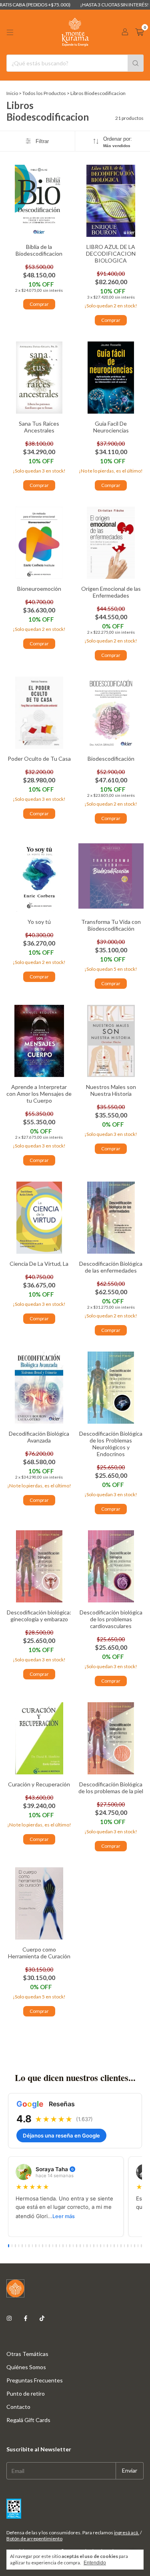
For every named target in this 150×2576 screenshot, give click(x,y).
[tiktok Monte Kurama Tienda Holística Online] (42, 2318)
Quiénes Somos (26, 2367)
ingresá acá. (127, 2533)
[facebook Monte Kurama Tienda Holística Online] (26, 2318)
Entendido (95, 2563)
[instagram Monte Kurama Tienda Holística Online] (9, 2318)
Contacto (18, 2407)
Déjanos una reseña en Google (61, 2136)
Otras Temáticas (27, 2354)
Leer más (64, 2216)
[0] (139, 32)
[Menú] (10, 32)
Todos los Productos (44, 93)
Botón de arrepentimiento (34, 2539)
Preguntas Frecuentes (35, 2380)
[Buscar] (136, 63)
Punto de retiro (26, 2393)
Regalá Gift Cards (28, 2420)
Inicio (12, 93)
